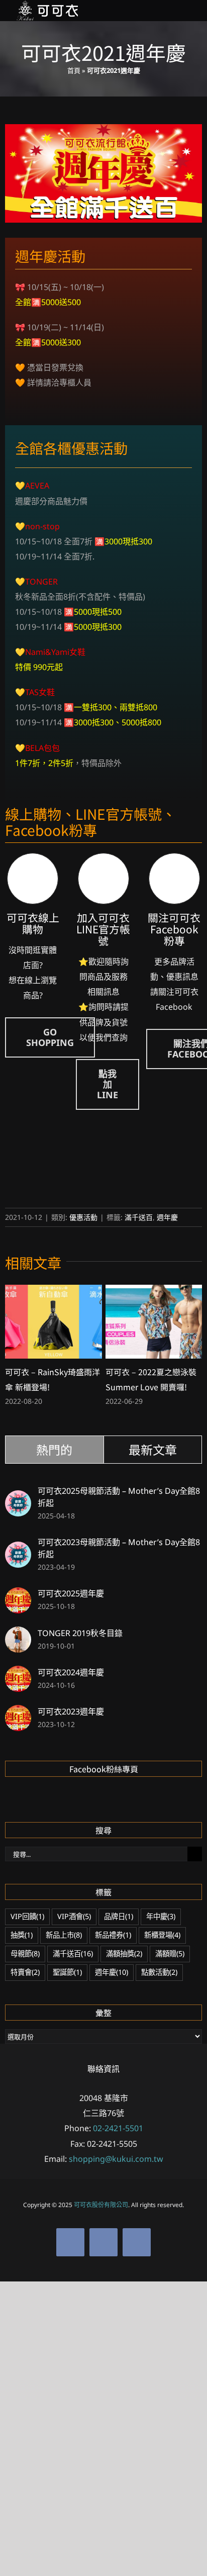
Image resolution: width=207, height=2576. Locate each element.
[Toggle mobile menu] (188, 11)
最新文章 (153, 1449)
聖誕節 (67, 1972)
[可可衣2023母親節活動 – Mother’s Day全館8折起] (18, 1549)
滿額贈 (170, 1953)
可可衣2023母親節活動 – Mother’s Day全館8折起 (119, 1548)
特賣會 (25, 1972)
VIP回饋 (27, 1916)
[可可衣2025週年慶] (18, 1595)
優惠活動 (83, 1217)
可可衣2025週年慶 (71, 1593)
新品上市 (64, 1935)
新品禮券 (113, 1935)
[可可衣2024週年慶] (18, 1673)
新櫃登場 (162, 1935)
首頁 (74, 70)
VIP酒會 (74, 1916)
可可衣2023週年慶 (71, 1711)
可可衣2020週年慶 (139, 1372)
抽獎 (22, 1935)
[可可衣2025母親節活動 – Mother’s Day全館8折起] (18, 1498)
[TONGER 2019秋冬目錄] (18, 1634)
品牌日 (119, 1916)
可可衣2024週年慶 (71, 1672)
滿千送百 (139, 1217)
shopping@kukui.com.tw (116, 2159)
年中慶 (161, 1916)
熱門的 (54, 1449)
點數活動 (159, 1972)
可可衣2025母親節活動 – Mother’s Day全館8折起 (119, 1497)
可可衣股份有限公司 (101, 2205)
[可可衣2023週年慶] (18, 1712)
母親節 (25, 1953)
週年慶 (167, 1217)
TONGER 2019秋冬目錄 (80, 1633)
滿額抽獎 (124, 1953)
